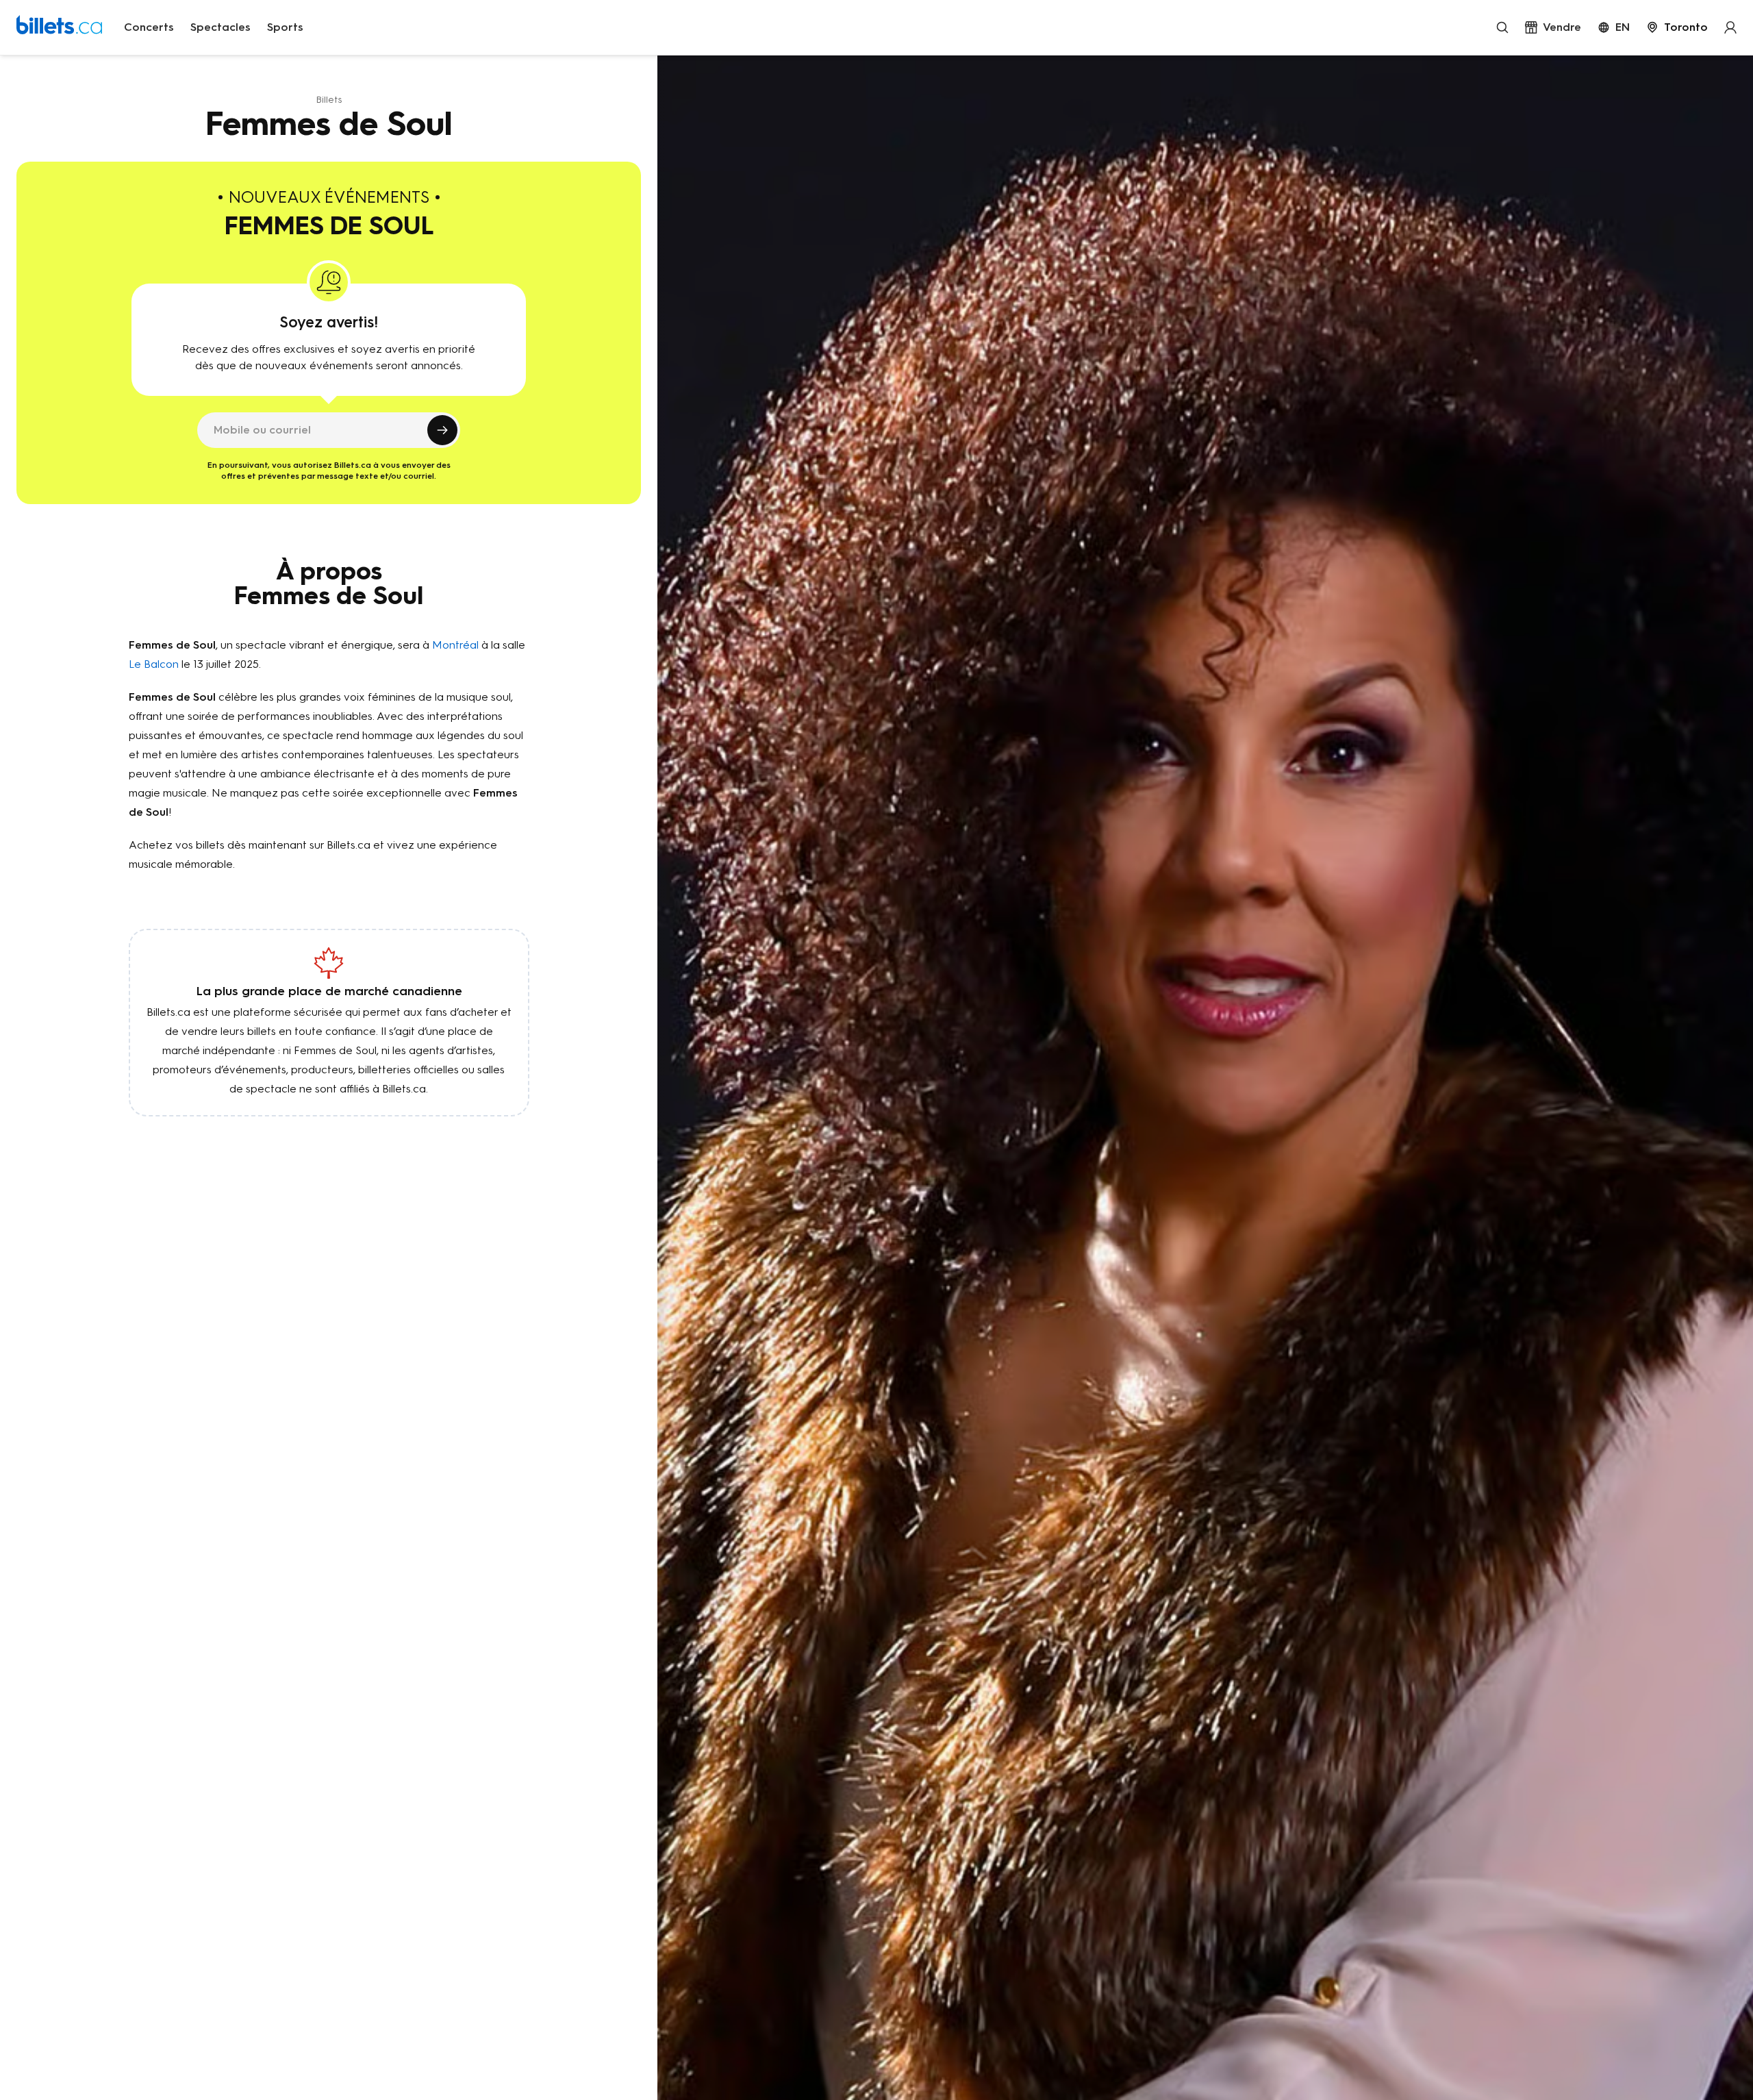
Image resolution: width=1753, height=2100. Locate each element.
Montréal (455, 645)
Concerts (149, 27)
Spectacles (220, 27)
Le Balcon (154, 664)
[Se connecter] (1730, 27)
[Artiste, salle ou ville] (1502, 27)
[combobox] (1677, 27)
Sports (285, 27)
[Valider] (442, 430)
